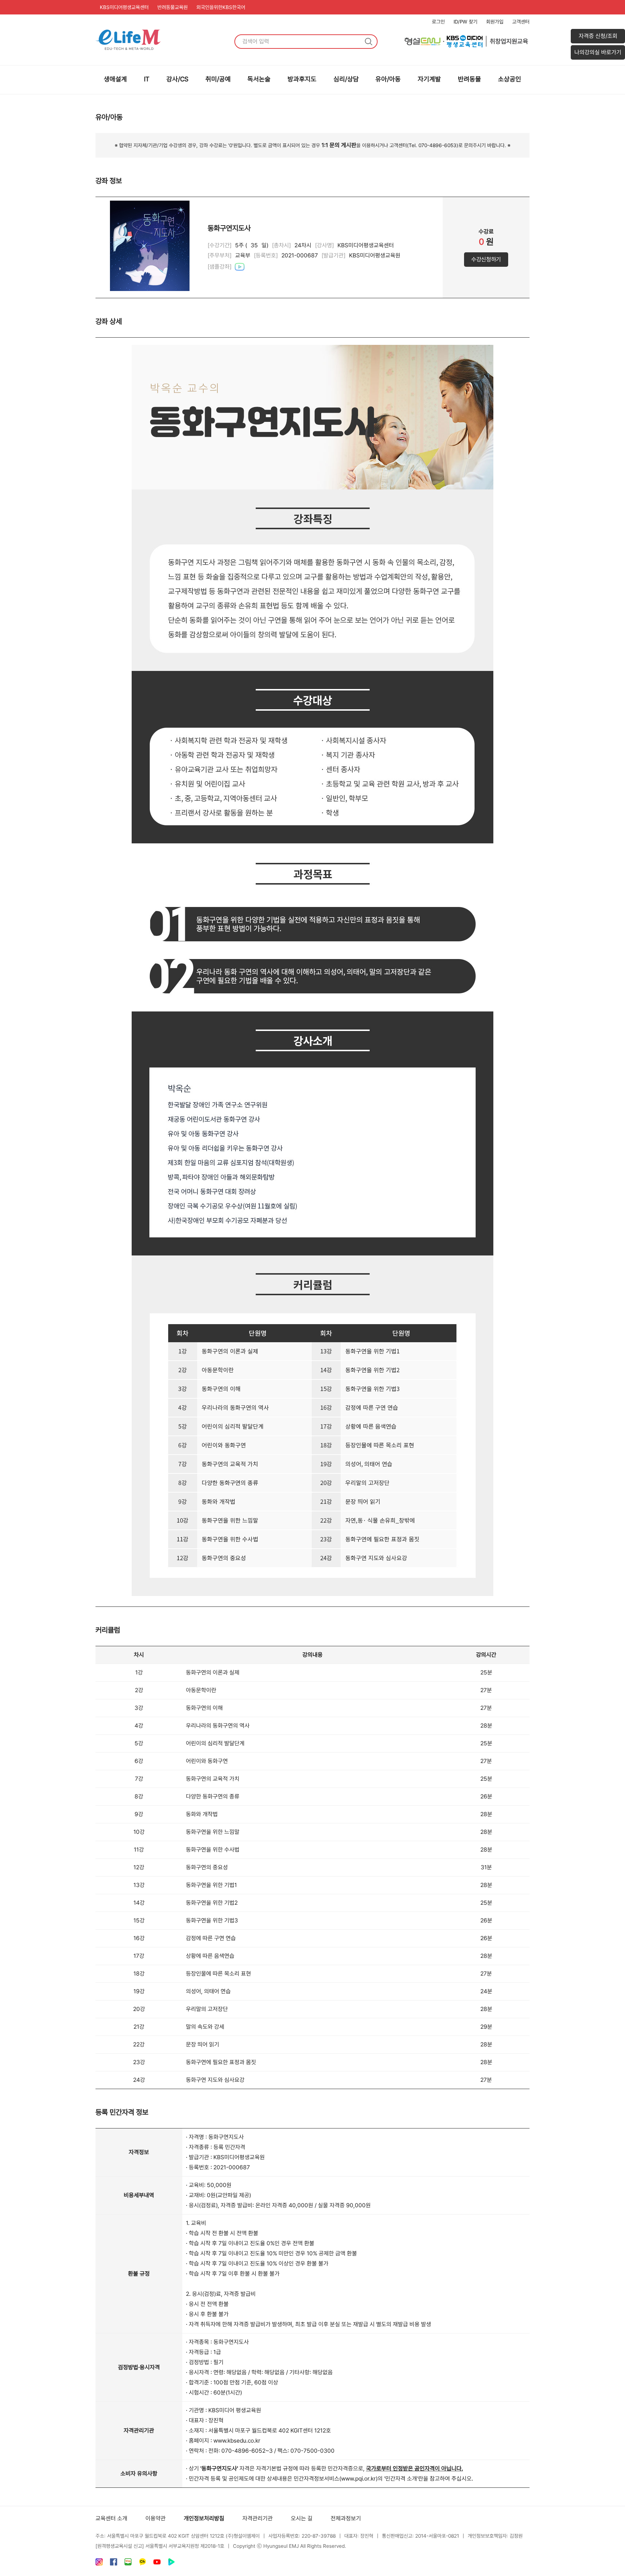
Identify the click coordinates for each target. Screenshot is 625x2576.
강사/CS (177, 79)
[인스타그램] (99, 2564)
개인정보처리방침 (204, 2518)
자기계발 (429, 79)
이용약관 (156, 2518)
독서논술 (259, 79)
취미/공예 (218, 79)
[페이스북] (114, 2564)
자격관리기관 (258, 2518)
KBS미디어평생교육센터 (124, 7)
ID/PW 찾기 (465, 22)
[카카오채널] (143, 2564)
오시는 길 (302, 2518)
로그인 (438, 22)
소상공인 (510, 79)
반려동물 (469, 79)
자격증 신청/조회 (598, 36)
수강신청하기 (486, 259)
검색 (369, 42)
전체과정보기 (346, 2518)
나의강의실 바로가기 (598, 52)
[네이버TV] (171, 2564)
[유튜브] (157, 2564)
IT (147, 79)
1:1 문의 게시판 (339, 145)
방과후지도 (302, 79)
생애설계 (115, 79)
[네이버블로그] (128, 2564)
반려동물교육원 (173, 7)
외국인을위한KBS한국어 (221, 7)
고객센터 (521, 22)
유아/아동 (388, 79)
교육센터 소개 (111, 2518)
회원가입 (495, 22)
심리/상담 (346, 79)
